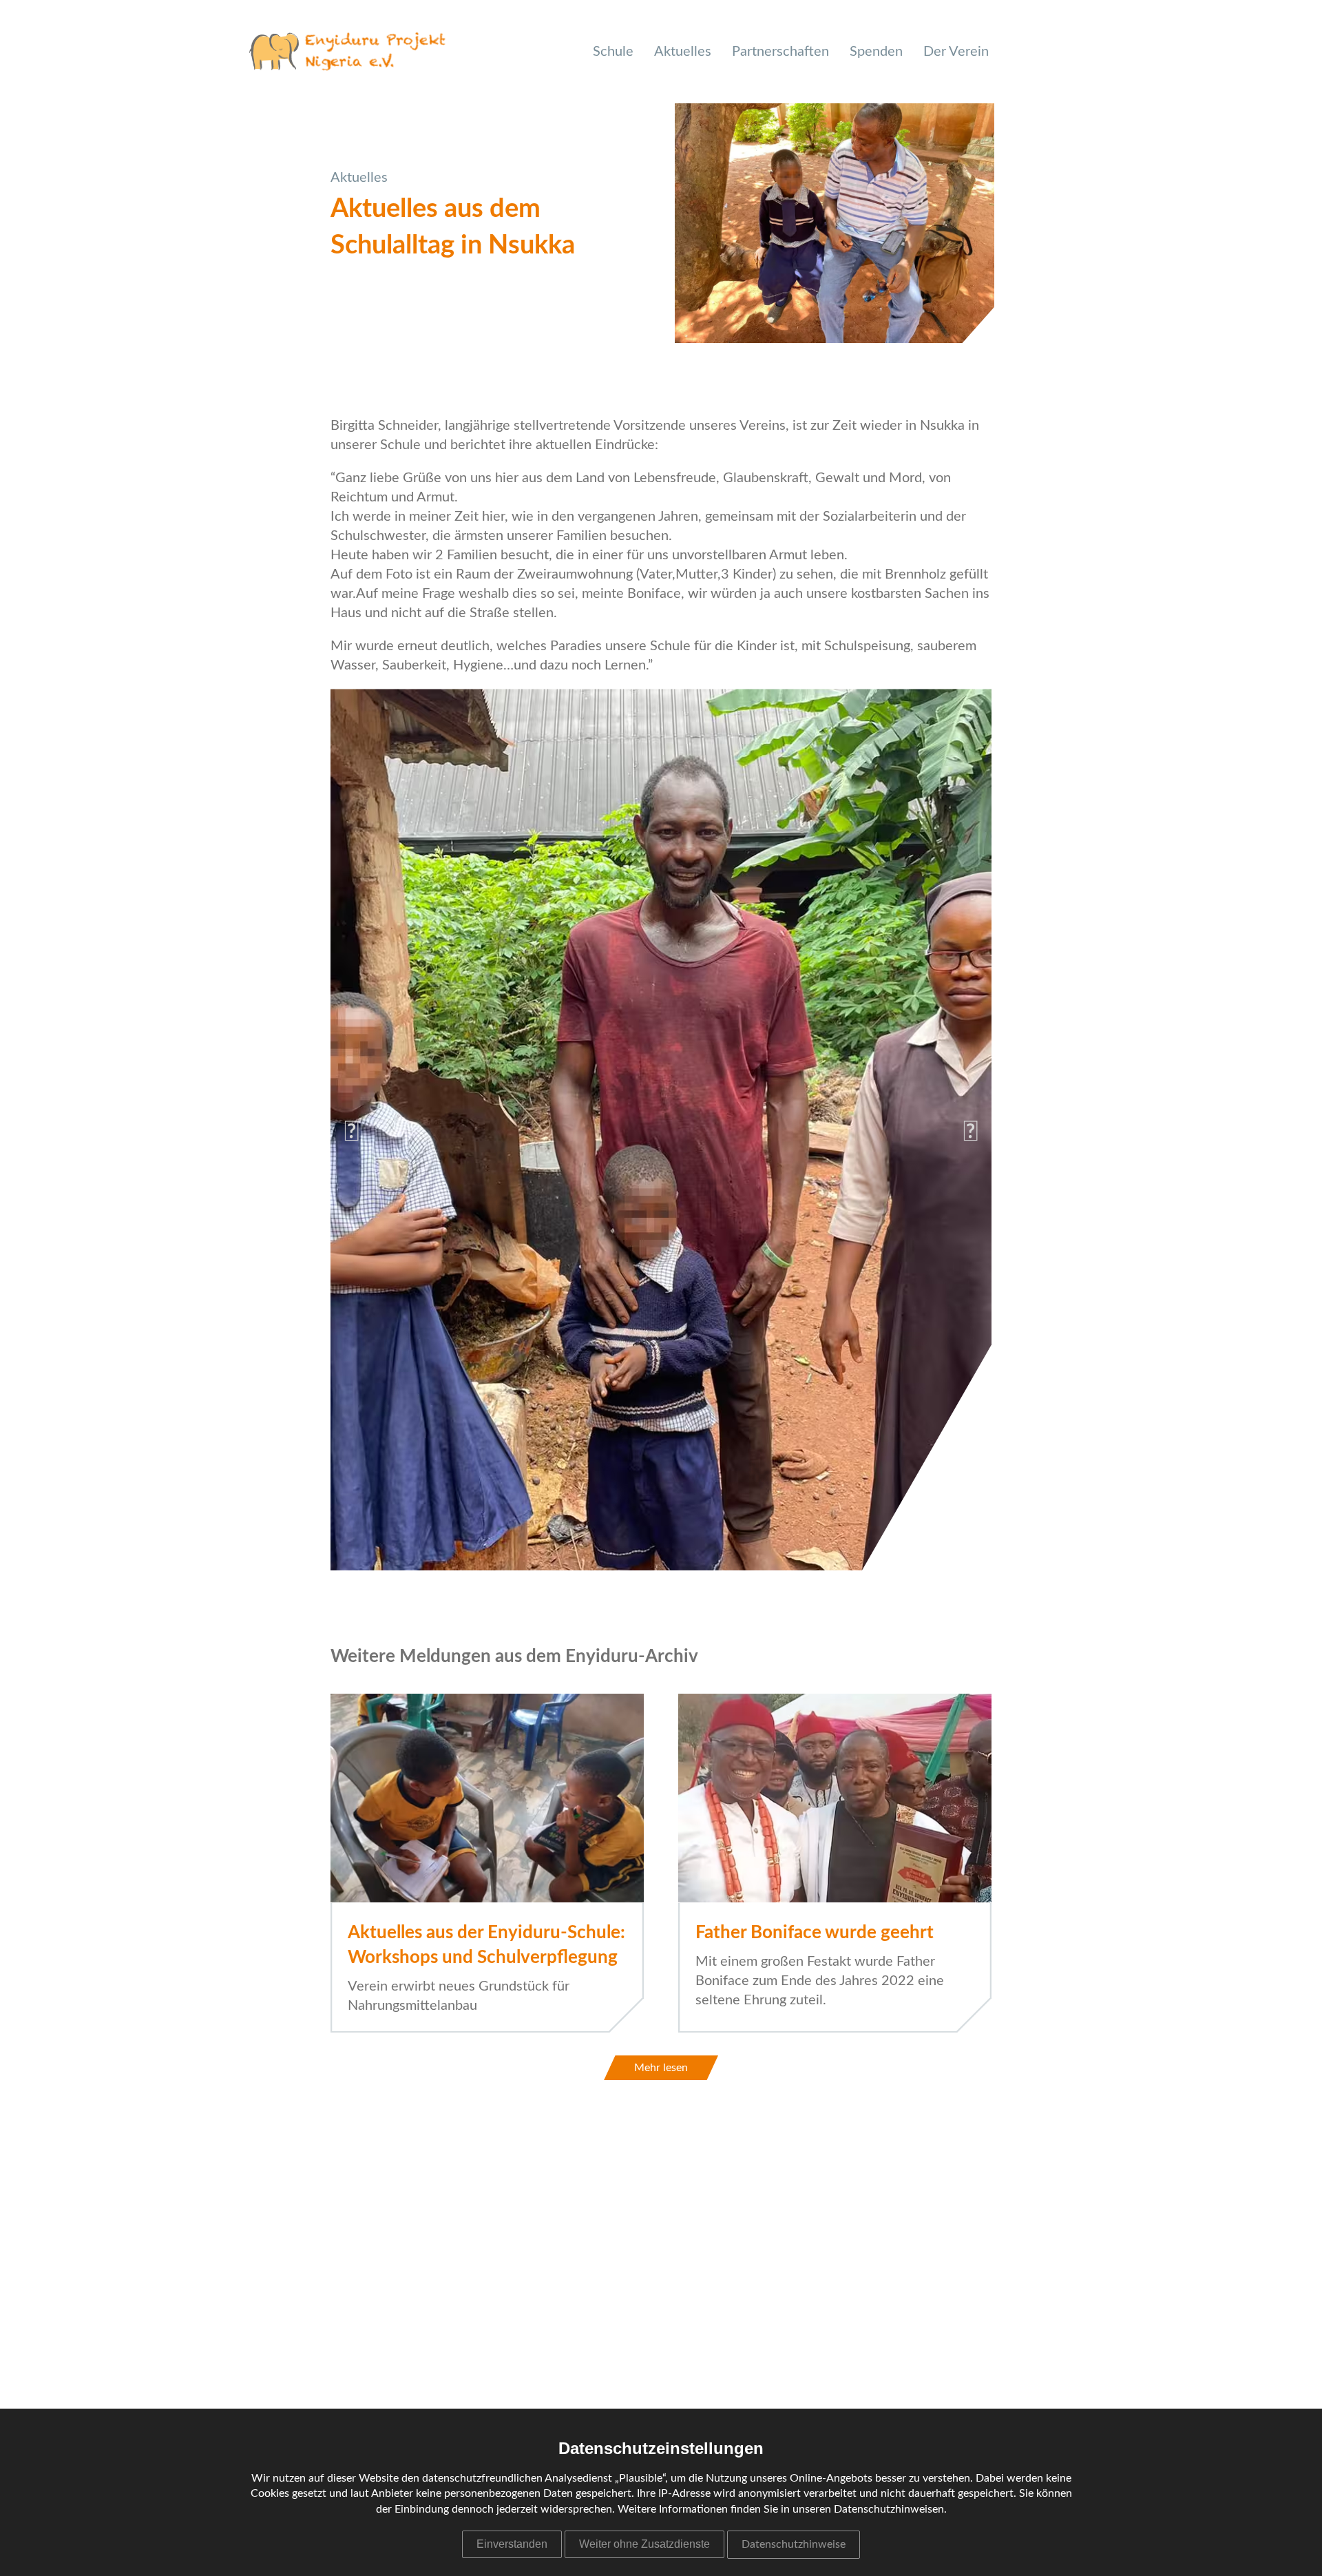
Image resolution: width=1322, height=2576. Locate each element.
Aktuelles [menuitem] (683, 52)
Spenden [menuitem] (876, 52)
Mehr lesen (661, 2068)
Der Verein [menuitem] (956, 52)
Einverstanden (512, 2544)
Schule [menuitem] (613, 52)
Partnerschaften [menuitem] (780, 52)
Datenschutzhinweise (794, 2544)
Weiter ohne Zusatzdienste (644, 2544)
